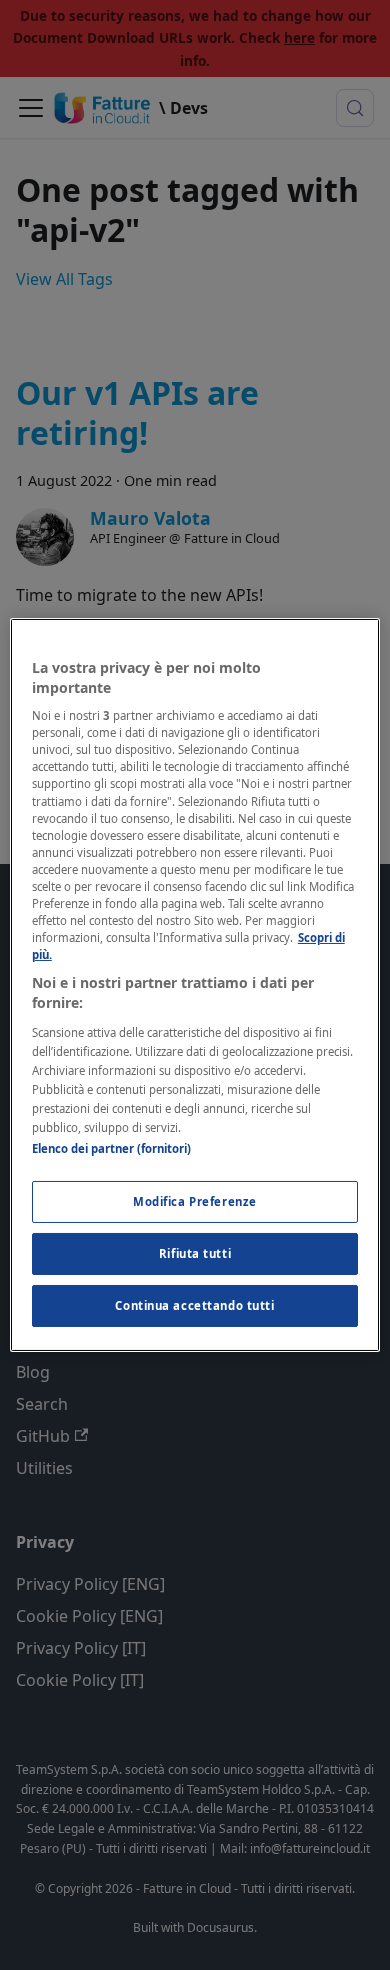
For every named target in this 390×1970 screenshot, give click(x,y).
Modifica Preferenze (195, 1201)
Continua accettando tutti (194, 1305)
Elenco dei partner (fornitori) (111, 1148)
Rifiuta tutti (195, 1253)
